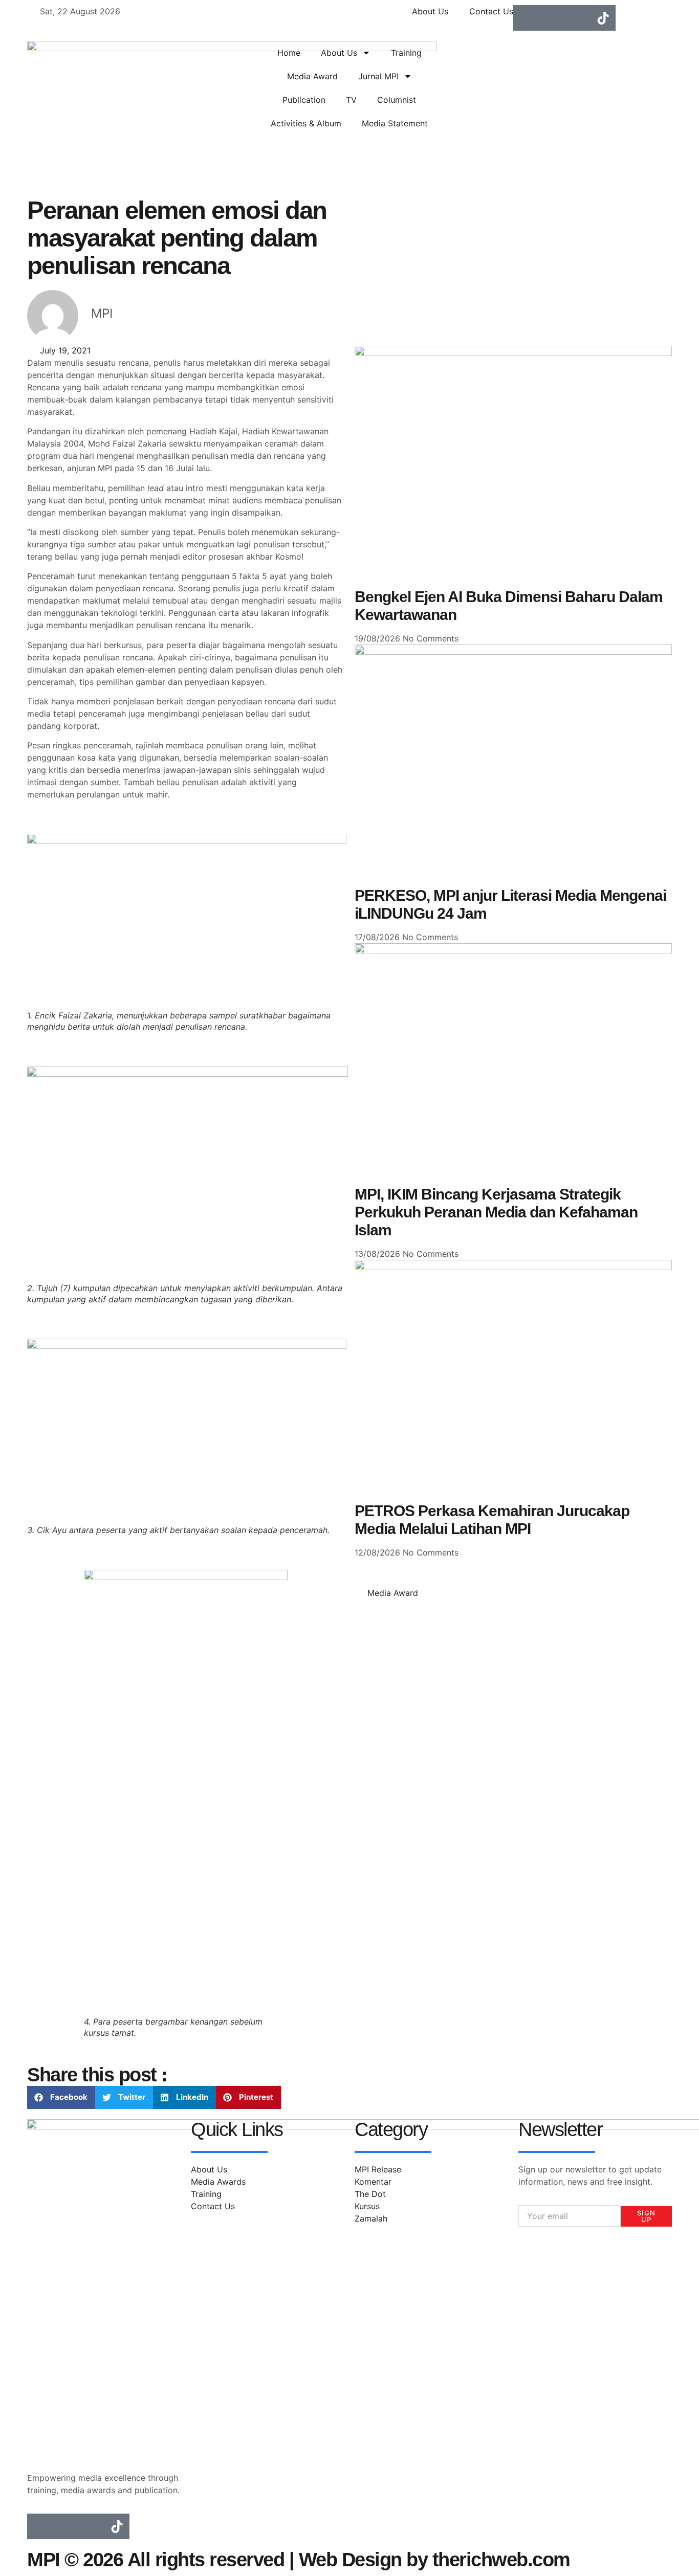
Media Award (312, 76)
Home (289, 53)
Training (406, 53)
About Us (339, 53)
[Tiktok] (603, 18)
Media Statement (395, 123)
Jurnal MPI (378, 76)
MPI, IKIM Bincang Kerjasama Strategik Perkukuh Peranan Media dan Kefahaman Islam (496, 1212)
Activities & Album (306, 123)
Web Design (350, 2560)
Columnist (397, 100)
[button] (61, 2097)
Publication (304, 100)
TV (351, 100)
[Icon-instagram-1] (552, 18)
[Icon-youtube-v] (577, 18)
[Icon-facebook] (526, 18)
